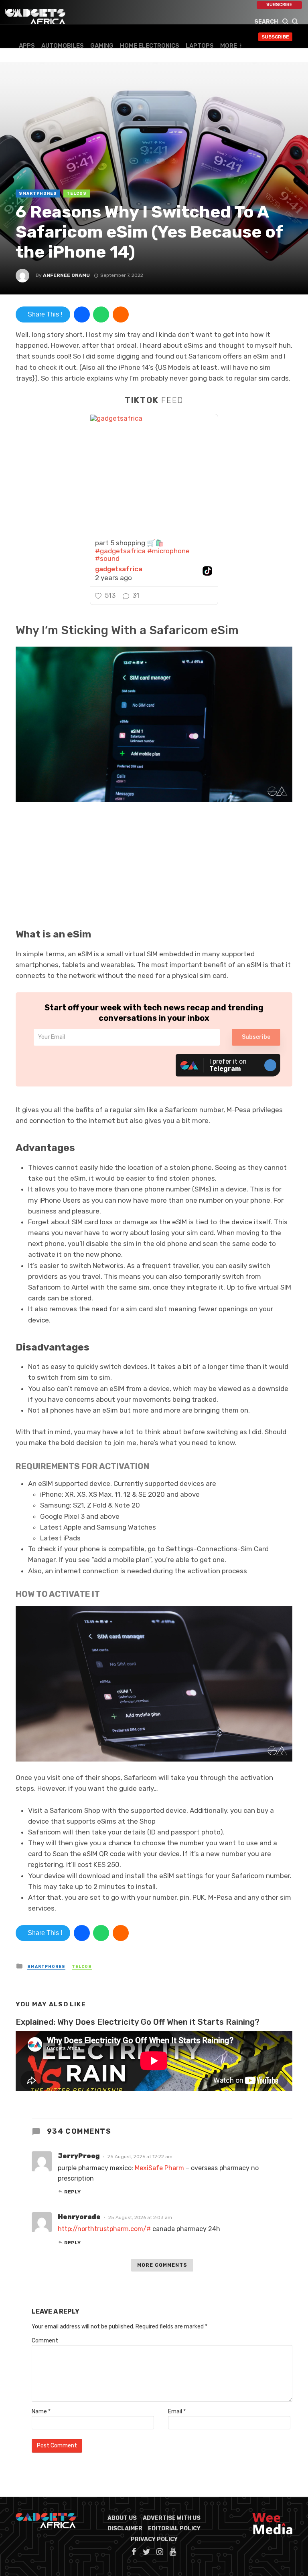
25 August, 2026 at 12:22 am (140, 2157)
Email (177, 2412)
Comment (45, 2341)
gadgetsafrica (119, 569)
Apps (27, 46)
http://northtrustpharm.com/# (104, 2229)
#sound (107, 558)
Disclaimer (125, 2529)
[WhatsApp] (101, 314)
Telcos (77, 194)
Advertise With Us (172, 2518)
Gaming (102, 46)
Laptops (200, 46)
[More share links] (121, 314)
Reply (72, 2192)
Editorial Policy (174, 2529)
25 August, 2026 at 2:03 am (140, 2217)
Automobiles (63, 46)
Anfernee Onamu (66, 275)
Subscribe (279, 5)
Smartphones (38, 194)
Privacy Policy (154, 2539)
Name (41, 2412)
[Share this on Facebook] (82, 314)
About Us (122, 2518)
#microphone (168, 551)
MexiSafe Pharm (159, 2168)
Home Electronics (150, 46)
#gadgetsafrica (120, 551)
